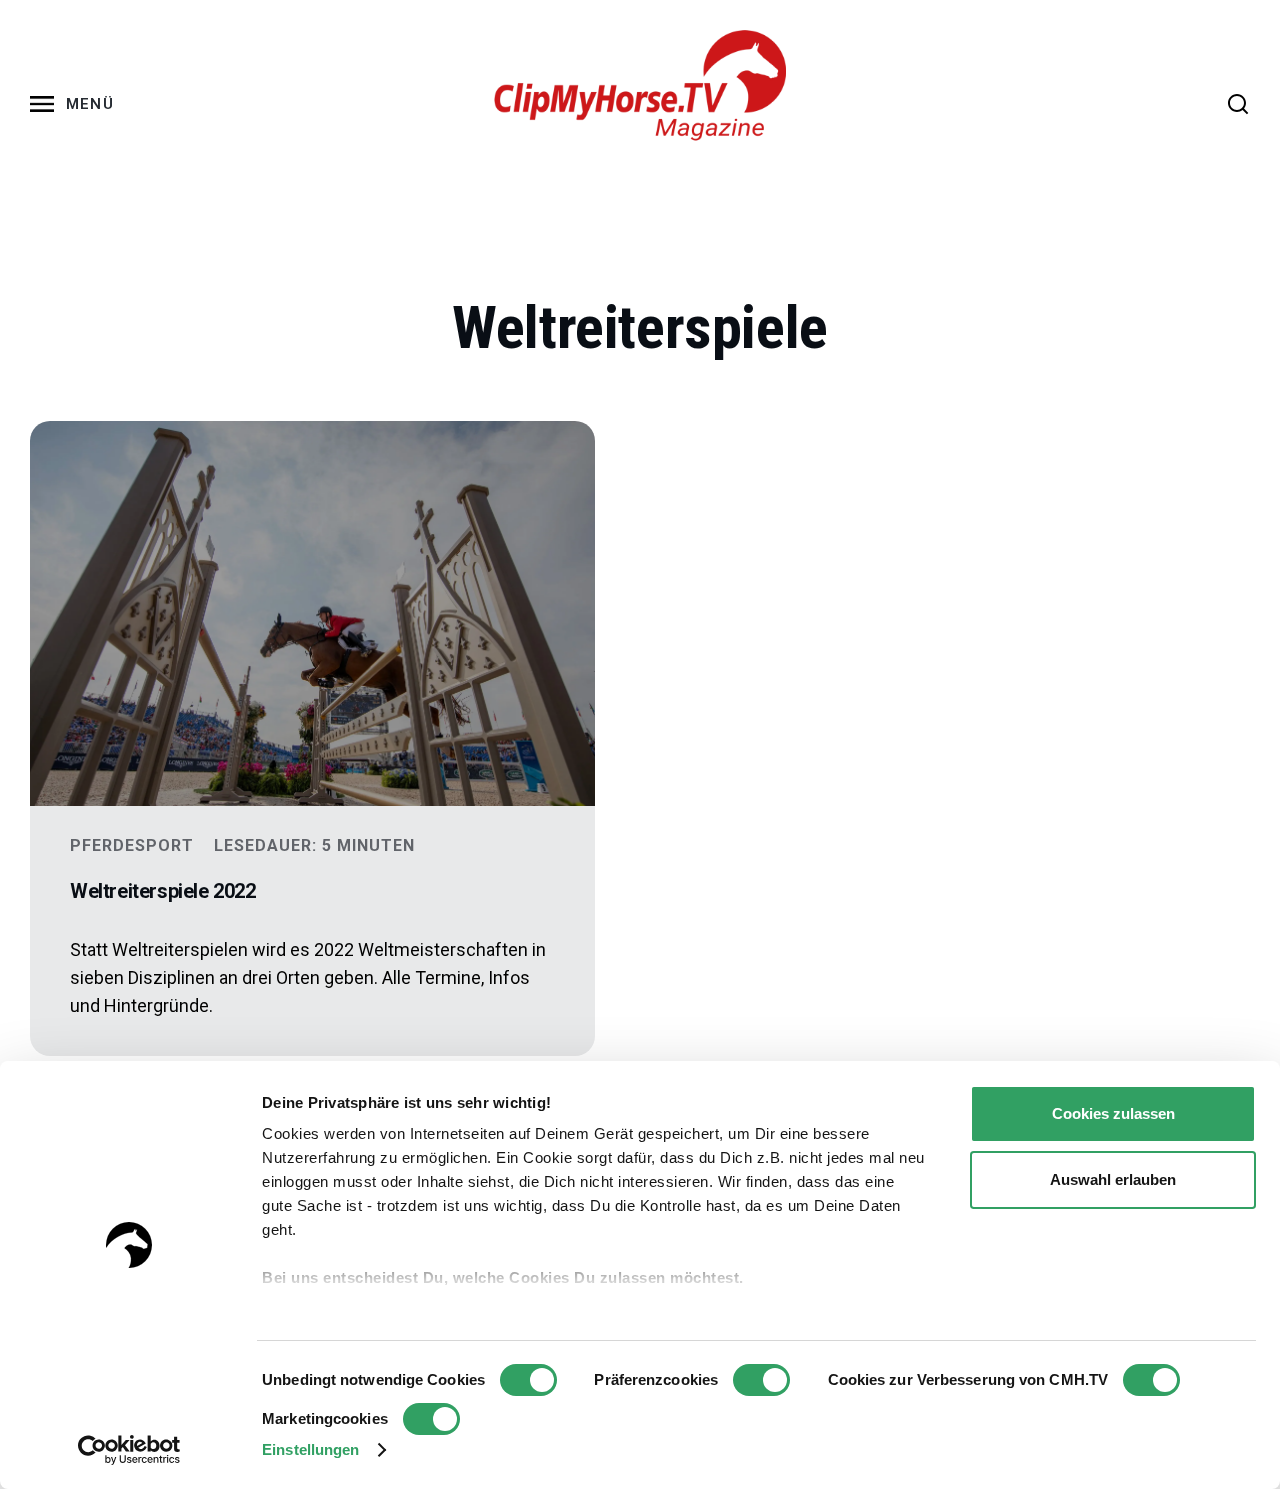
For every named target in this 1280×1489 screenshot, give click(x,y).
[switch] (761, 1380)
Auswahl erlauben (1113, 1179)
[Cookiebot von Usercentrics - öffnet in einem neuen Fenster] (129, 1450)
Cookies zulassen (1113, 1113)
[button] (76, 104)
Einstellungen (310, 1449)
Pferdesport (132, 845)
